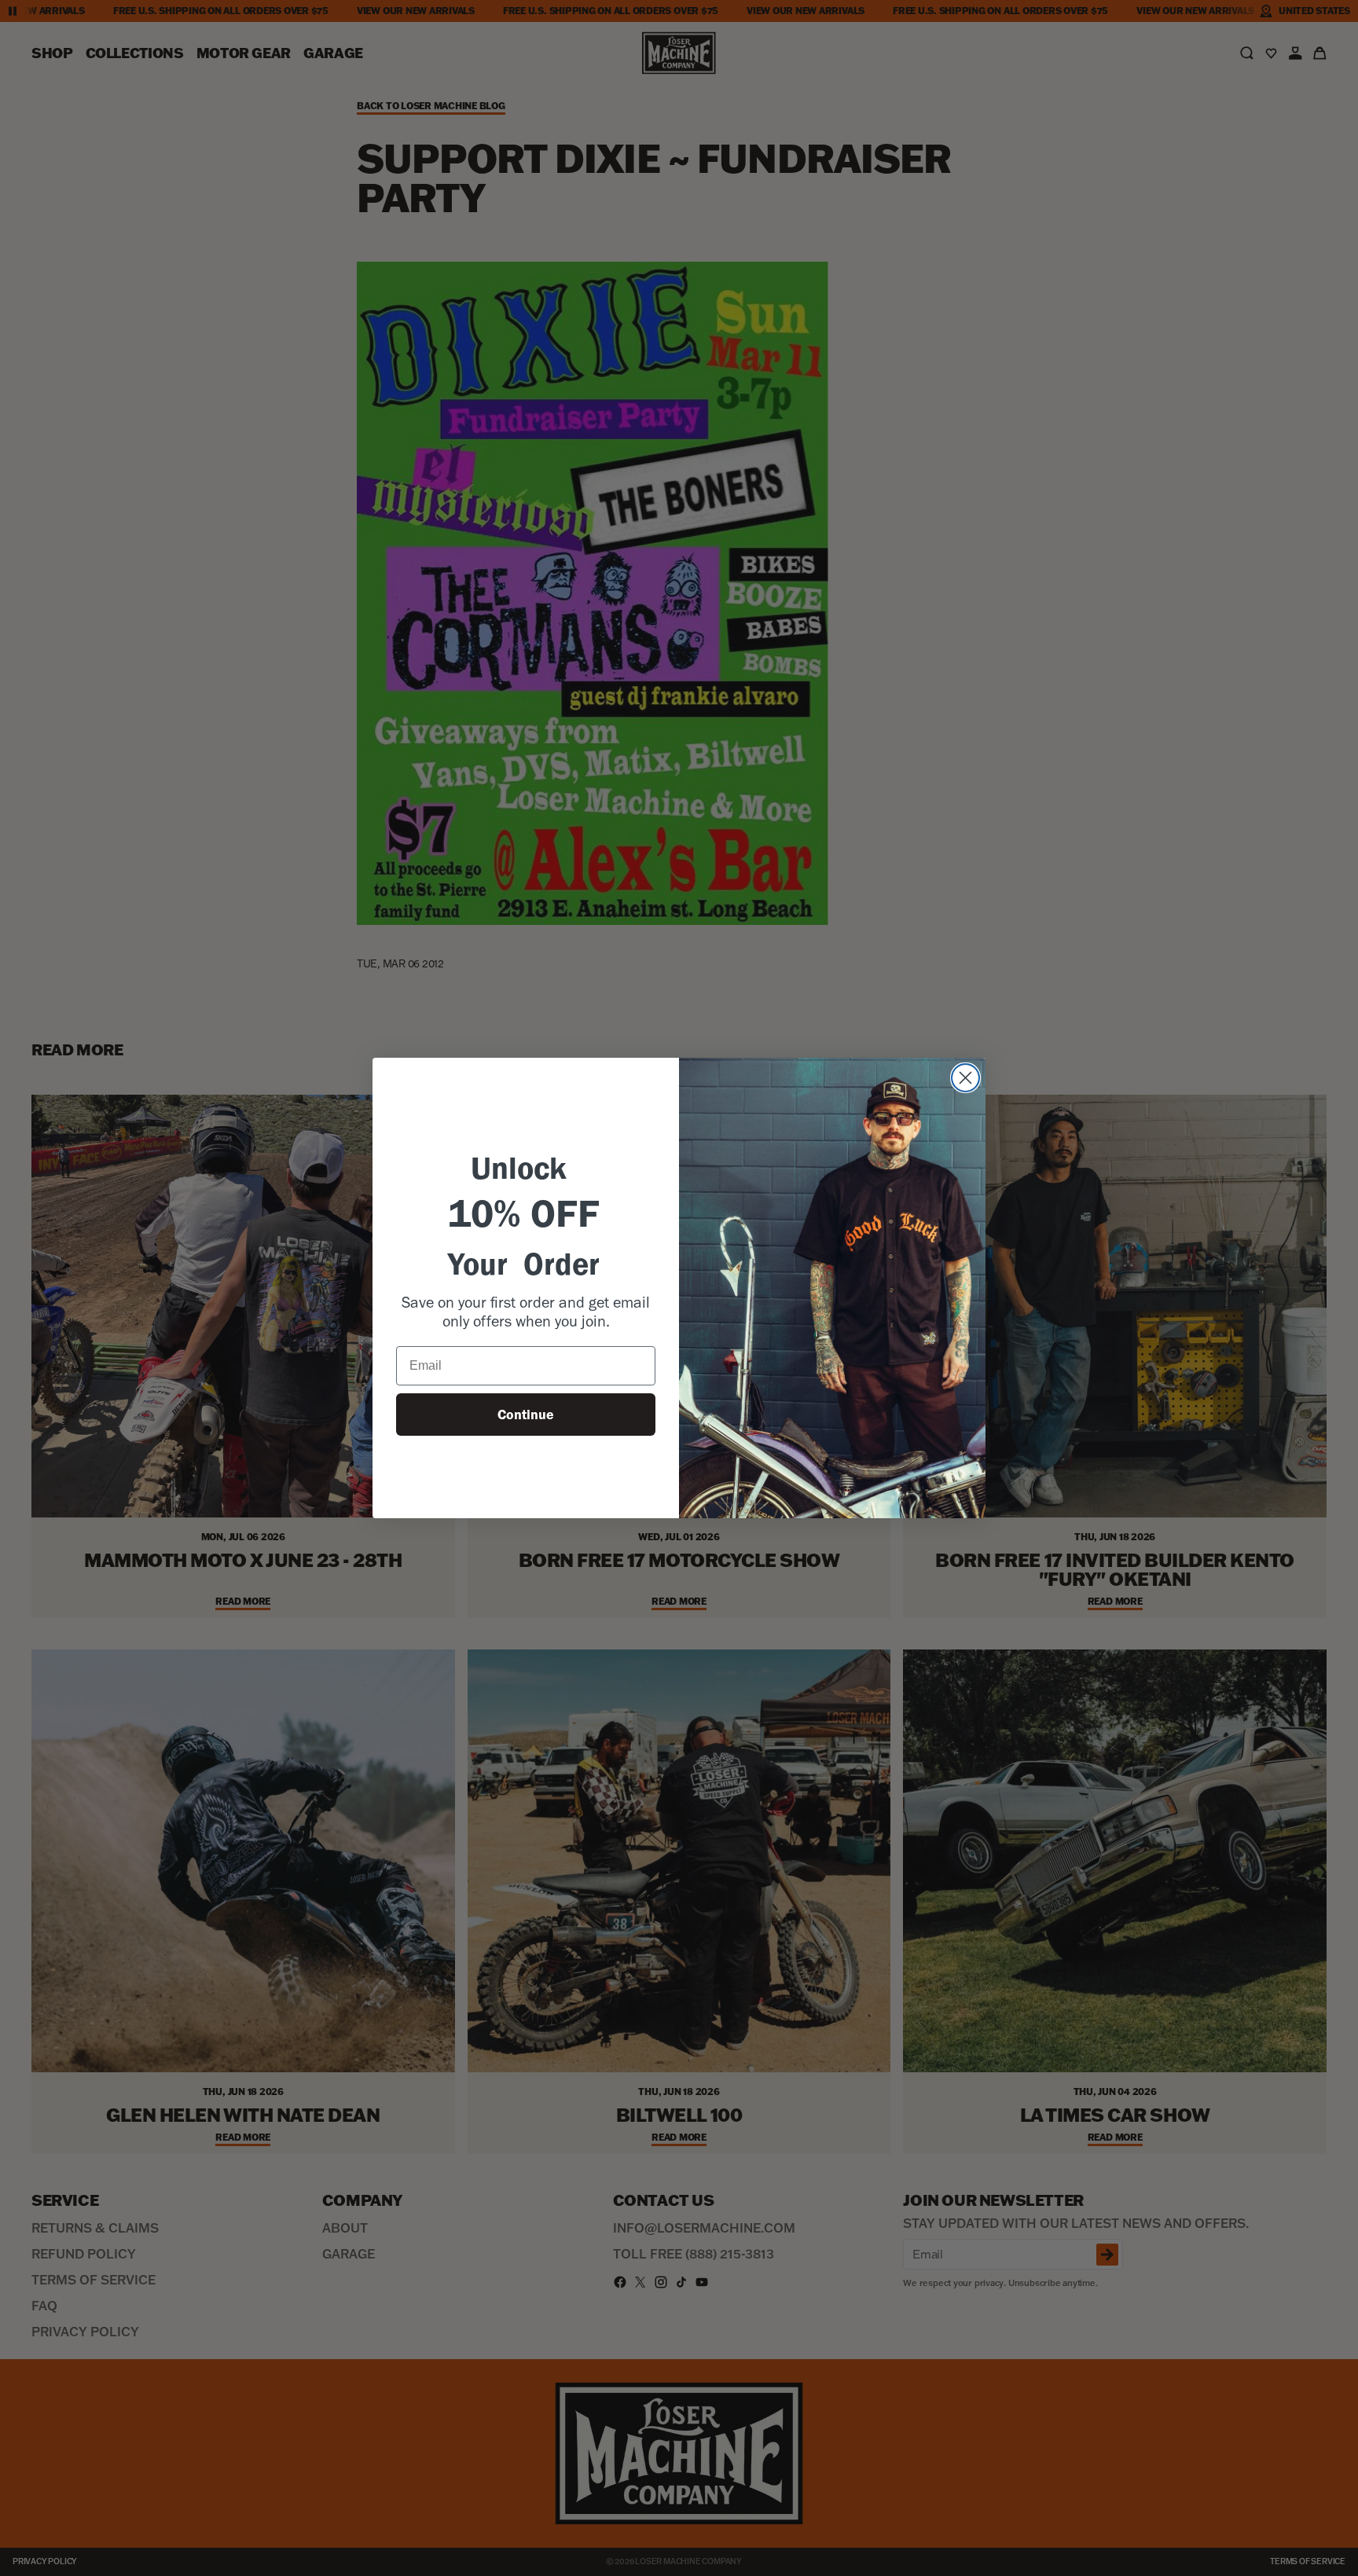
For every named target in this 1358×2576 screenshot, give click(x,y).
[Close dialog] (965, 1078)
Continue (526, 1415)
